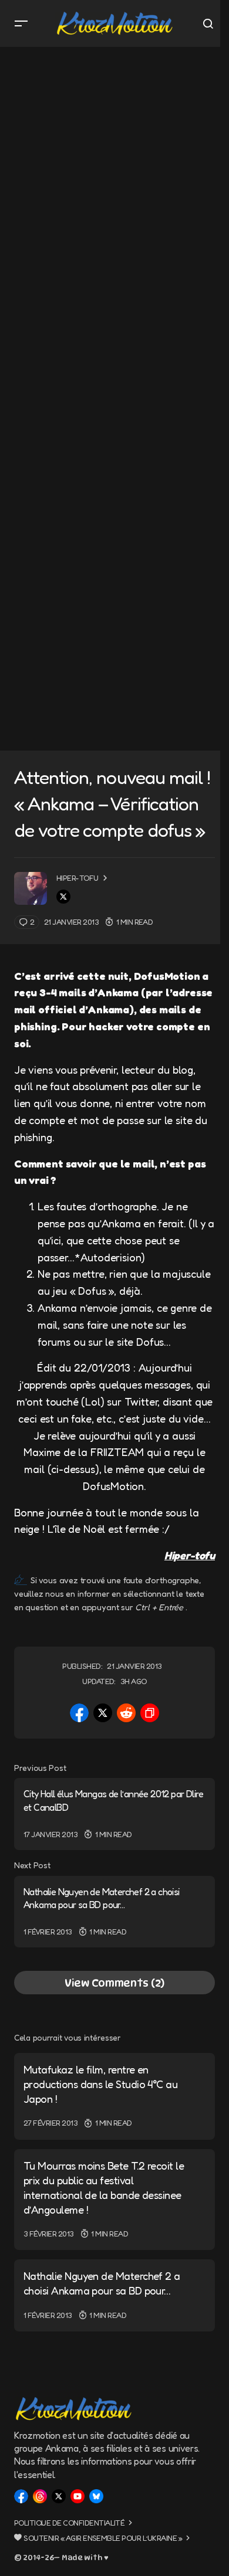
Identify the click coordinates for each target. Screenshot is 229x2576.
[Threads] (40, 2496)
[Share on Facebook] (79, 1713)
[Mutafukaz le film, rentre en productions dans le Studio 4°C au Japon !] (114, 2096)
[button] (21, 23)
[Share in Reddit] (126, 1713)
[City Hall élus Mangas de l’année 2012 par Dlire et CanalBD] (114, 1814)
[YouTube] (78, 2496)
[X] (59, 2496)
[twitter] (63, 897)
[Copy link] (150, 1713)
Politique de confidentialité (69, 2523)
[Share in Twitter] (103, 1713)
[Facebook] (21, 2496)
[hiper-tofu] (31, 888)
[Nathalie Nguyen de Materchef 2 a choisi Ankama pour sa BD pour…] (114, 1912)
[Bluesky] (96, 2496)
